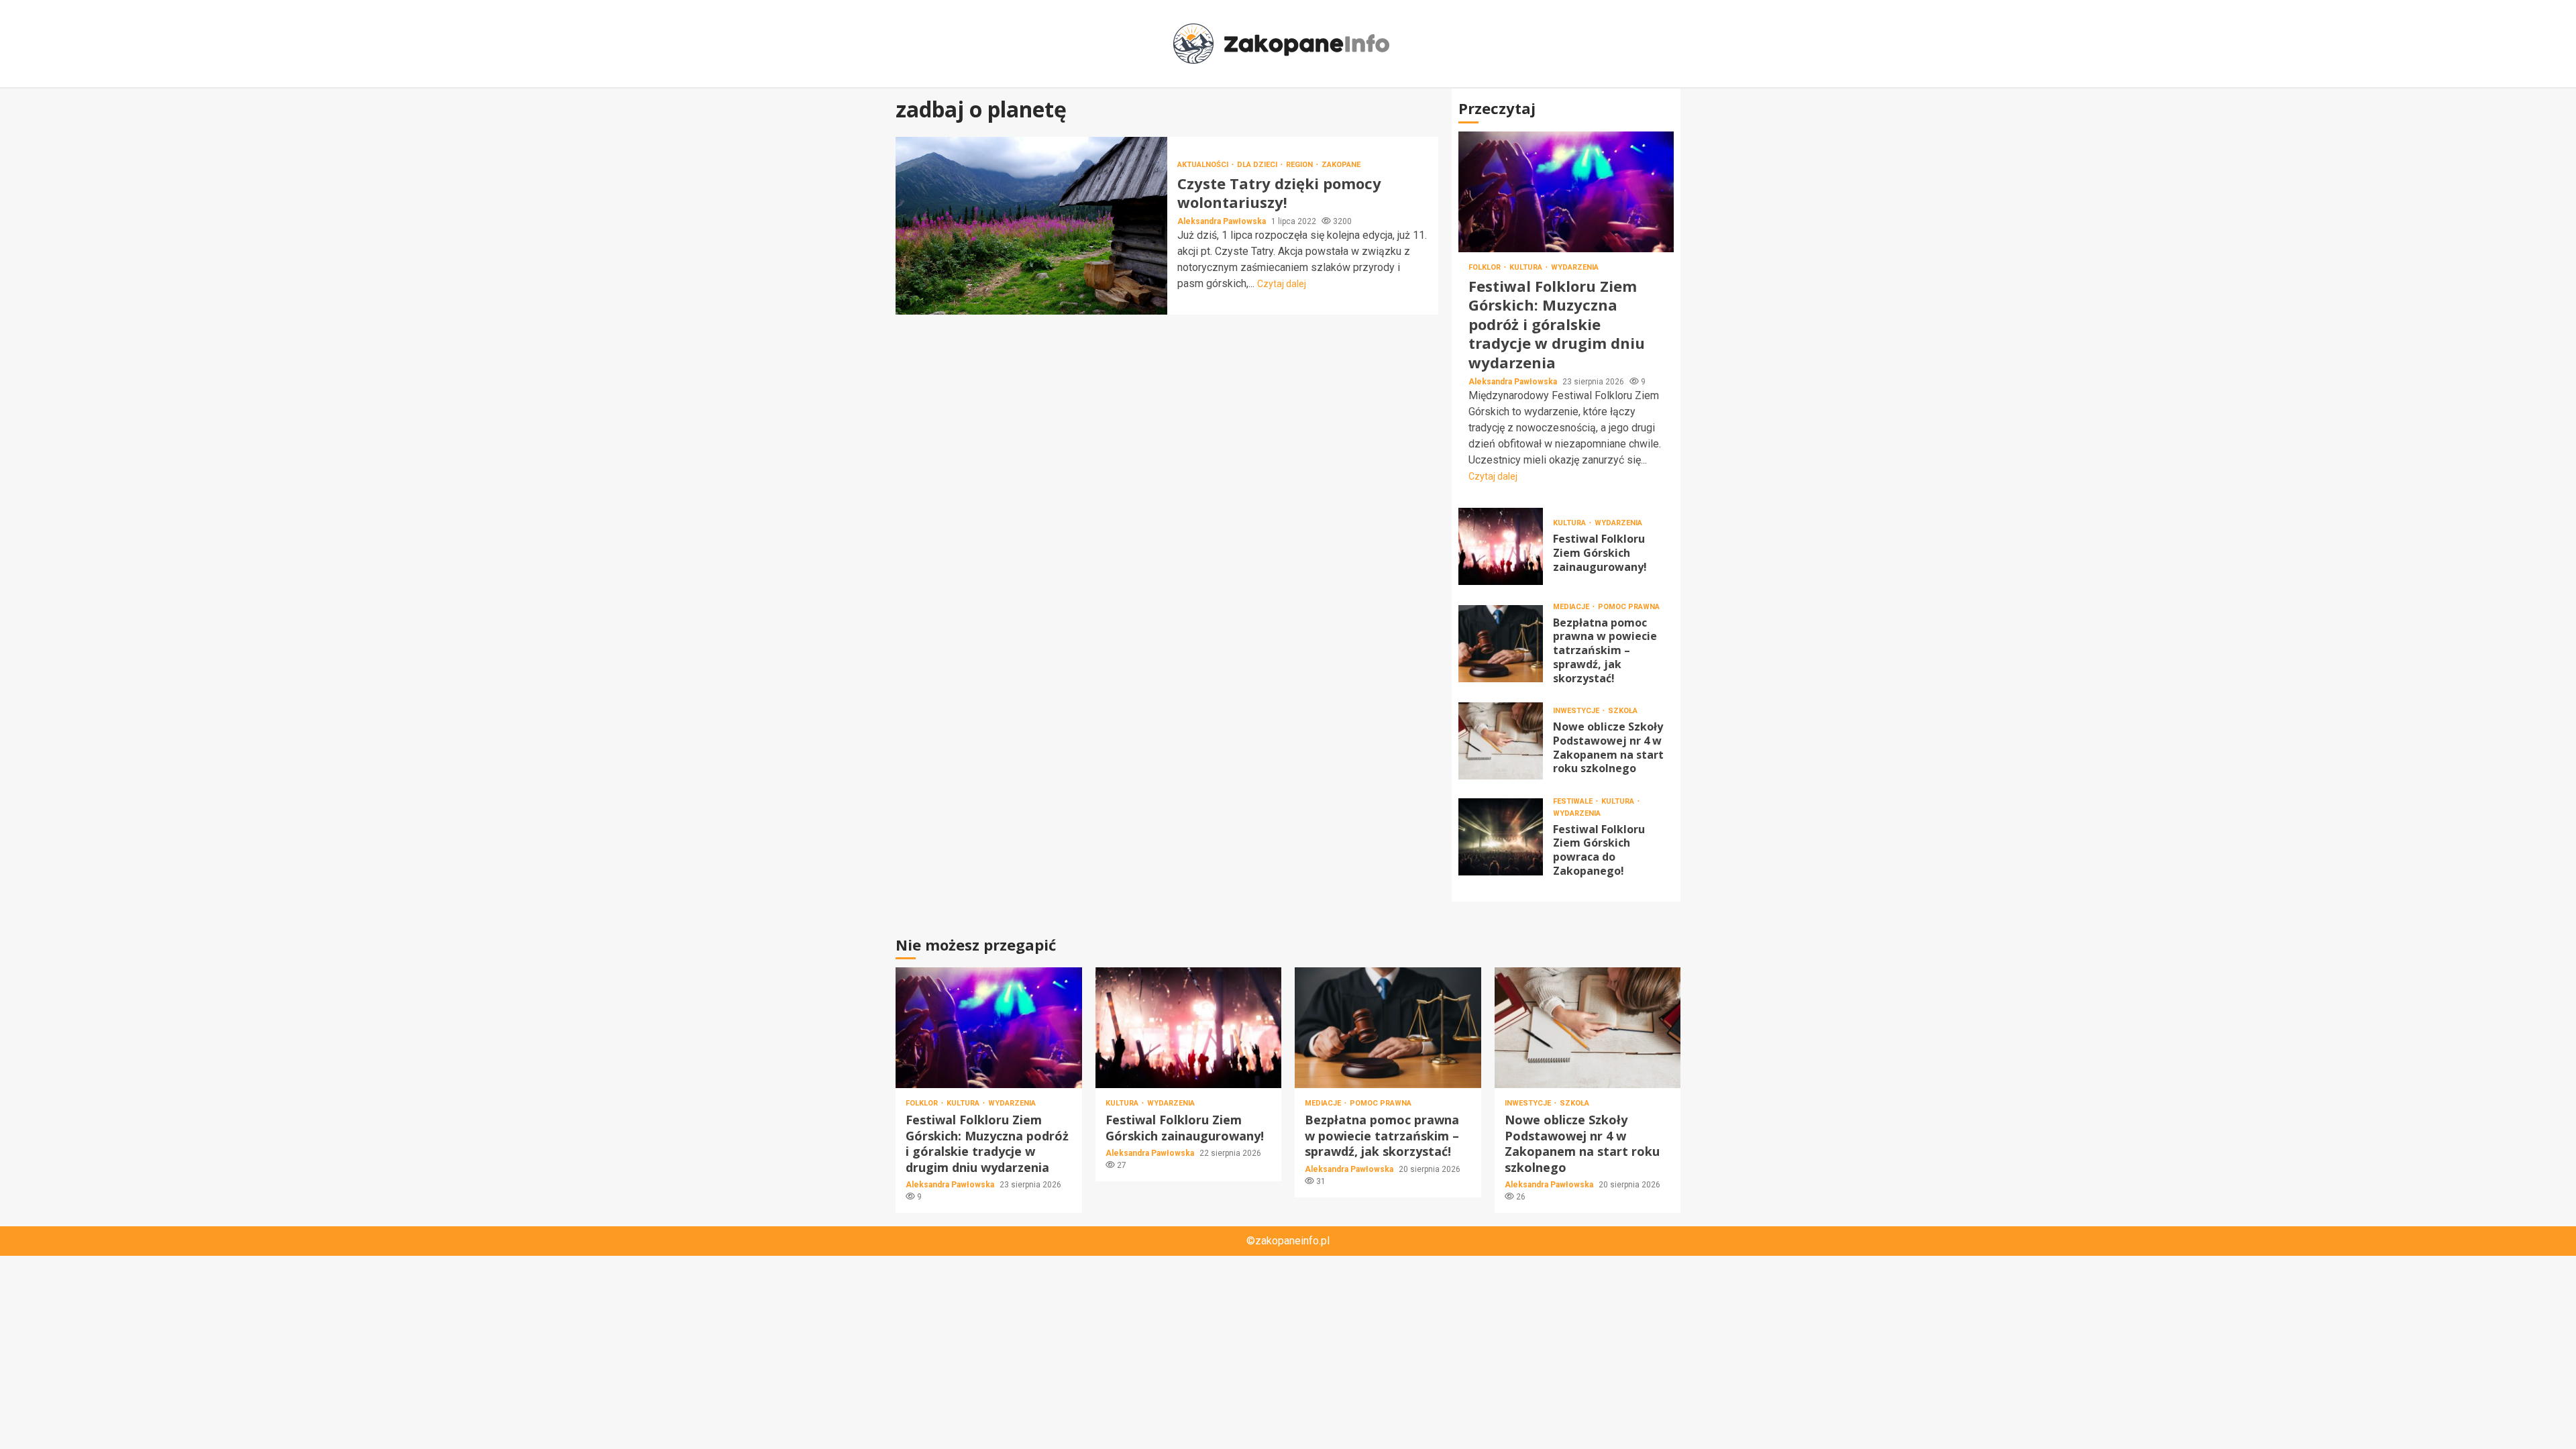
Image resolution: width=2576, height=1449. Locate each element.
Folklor (1486, 267)
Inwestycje (1577, 711)
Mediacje (1572, 607)
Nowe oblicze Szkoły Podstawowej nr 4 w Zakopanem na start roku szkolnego (1501, 741)
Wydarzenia (1575, 267)
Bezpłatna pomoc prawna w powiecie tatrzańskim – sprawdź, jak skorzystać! (1501, 644)
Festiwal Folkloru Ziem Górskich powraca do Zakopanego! (1501, 837)
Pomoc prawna (1629, 607)
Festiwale (1574, 801)
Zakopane (1341, 165)
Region (1300, 165)
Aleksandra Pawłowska (1223, 221)
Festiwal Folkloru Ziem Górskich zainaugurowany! (1501, 546)
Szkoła (1623, 711)
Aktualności (1204, 165)
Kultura (1527, 267)
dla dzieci (1258, 165)
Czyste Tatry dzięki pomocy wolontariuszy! (1031, 226)
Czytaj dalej (1282, 284)
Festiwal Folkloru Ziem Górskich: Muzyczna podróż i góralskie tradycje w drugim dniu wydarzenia (1566, 192)
